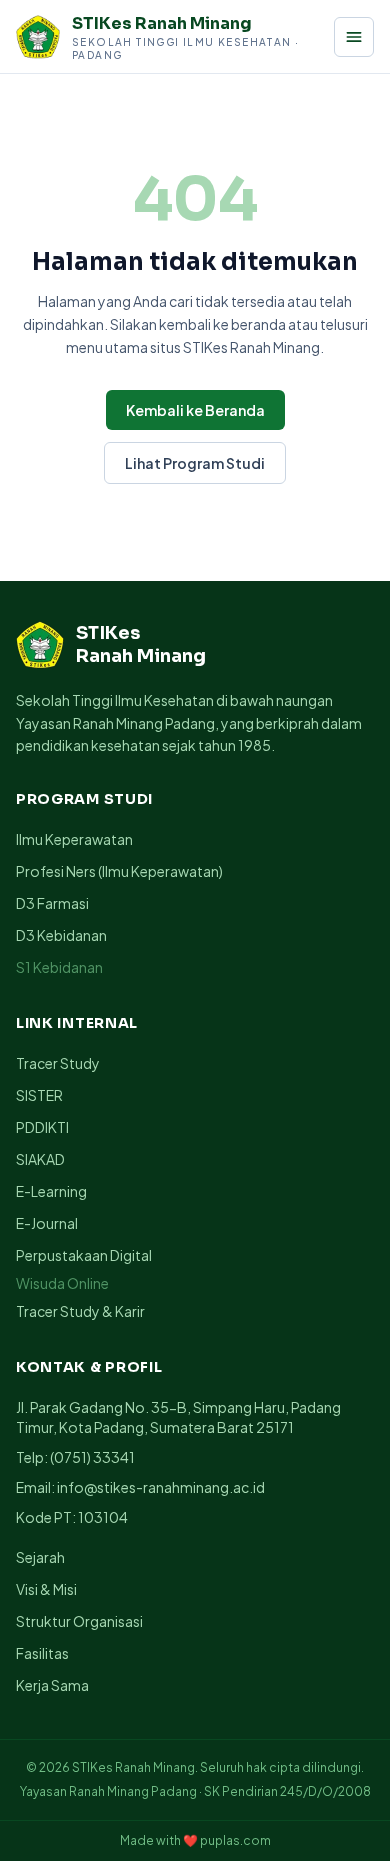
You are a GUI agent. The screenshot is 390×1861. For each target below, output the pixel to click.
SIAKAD (40, 1159)
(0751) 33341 (92, 1457)
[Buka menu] (354, 37)
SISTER (39, 1095)
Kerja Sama (52, 1685)
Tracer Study (58, 1063)
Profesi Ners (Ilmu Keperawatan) (119, 871)
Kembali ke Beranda (195, 410)
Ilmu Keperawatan (74, 839)
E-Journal (47, 1223)
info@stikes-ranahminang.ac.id (161, 1487)
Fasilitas (42, 1653)
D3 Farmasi (52, 903)
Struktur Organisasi (79, 1621)
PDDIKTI (42, 1127)
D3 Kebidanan (61, 935)
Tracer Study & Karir (80, 1311)
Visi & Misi (46, 1589)
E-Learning (51, 1191)
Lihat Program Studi (195, 463)
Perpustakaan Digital (84, 1255)
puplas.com (235, 1840)
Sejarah (40, 1557)
